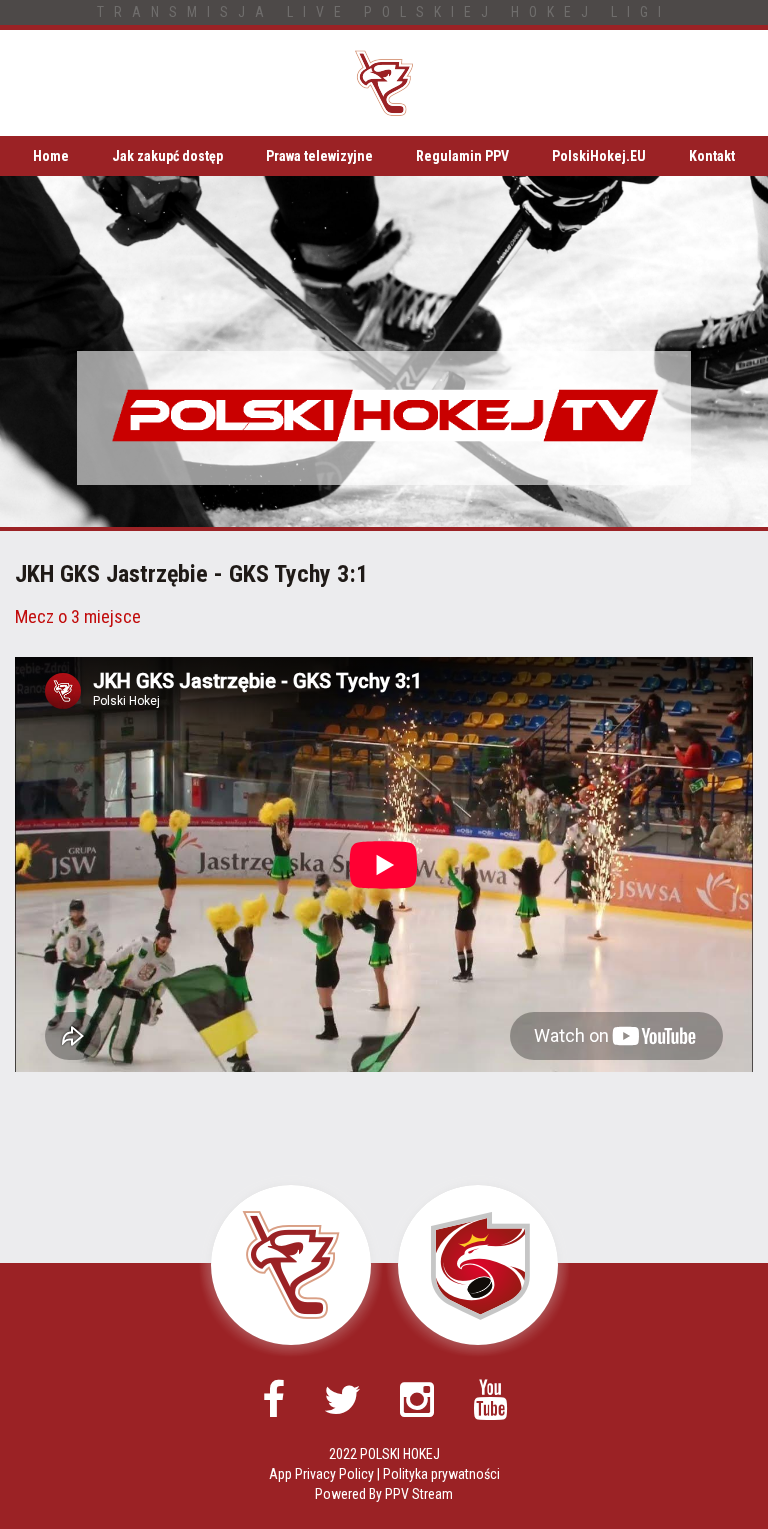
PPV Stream (419, 1494)
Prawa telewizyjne (319, 156)
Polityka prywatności (441, 1474)
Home (51, 156)
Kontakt (712, 156)
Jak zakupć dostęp (167, 156)
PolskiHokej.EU (599, 156)
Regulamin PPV (462, 156)
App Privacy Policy (321, 1474)
